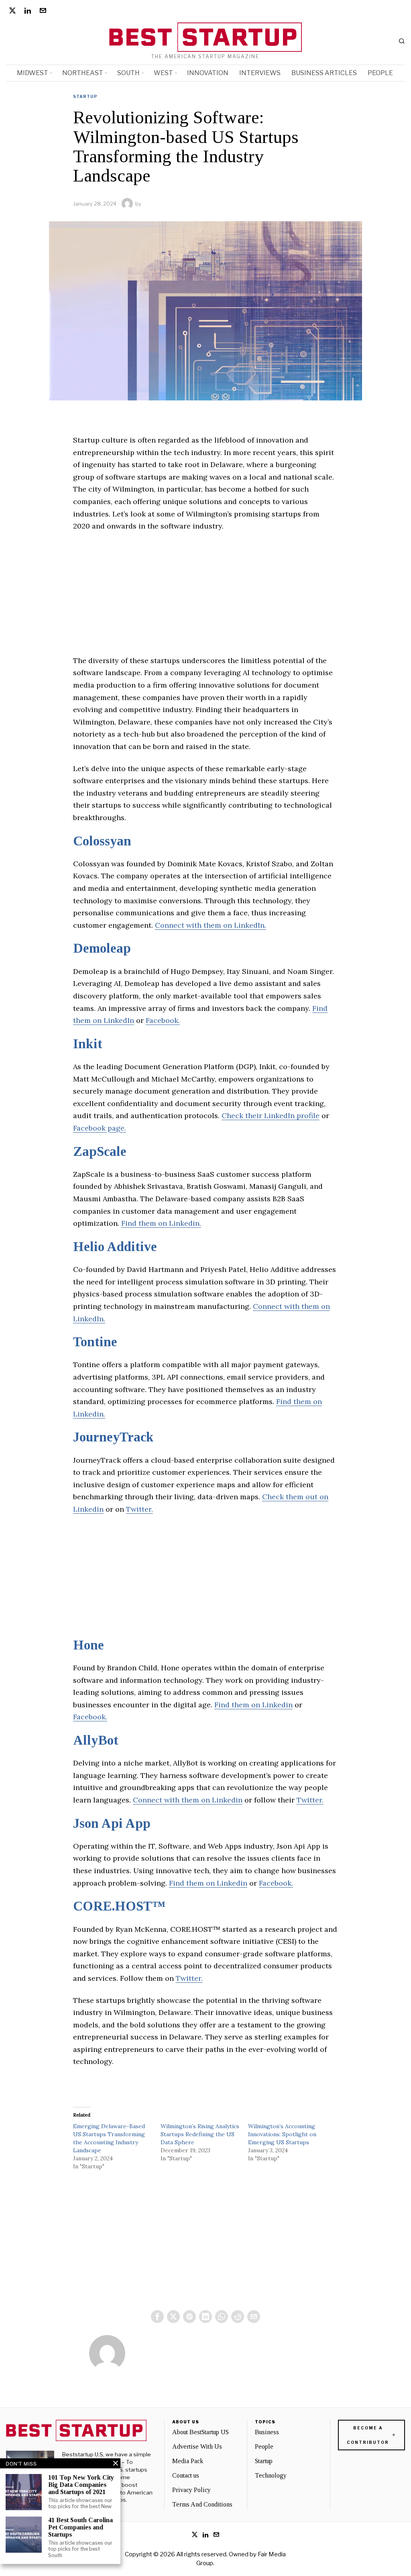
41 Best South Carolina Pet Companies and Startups (80, 2527)
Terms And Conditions (202, 2504)
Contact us (186, 2475)
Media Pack (188, 2461)
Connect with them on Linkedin (188, 1800)
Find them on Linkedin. (161, 1223)
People (264, 2446)
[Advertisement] (205, 598)
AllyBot (96, 1740)
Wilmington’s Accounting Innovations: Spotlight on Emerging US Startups (282, 2134)
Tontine (95, 1342)
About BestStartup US (200, 2432)
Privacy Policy (191, 2490)
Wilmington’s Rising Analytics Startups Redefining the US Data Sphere (200, 2134)
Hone (89, 1645)
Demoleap (102, 948)
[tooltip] (12, 10)
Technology (271, 2475)
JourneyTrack (113, 1437)
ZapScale (100, 1151)
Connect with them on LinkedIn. (211, 925)
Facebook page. (100, 1128)
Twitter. (139, 1509)
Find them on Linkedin (253, 1705)
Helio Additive (115, 1247)
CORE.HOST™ (119, 1906)
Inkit (88, 1044)
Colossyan (102, 841)
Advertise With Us (197, 2446)
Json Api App (112, 1823)
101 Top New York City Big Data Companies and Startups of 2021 (81, 2484)
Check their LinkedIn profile (271, 1116)
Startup (85, 96)
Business (267, 2432)
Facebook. (163, 1020)
